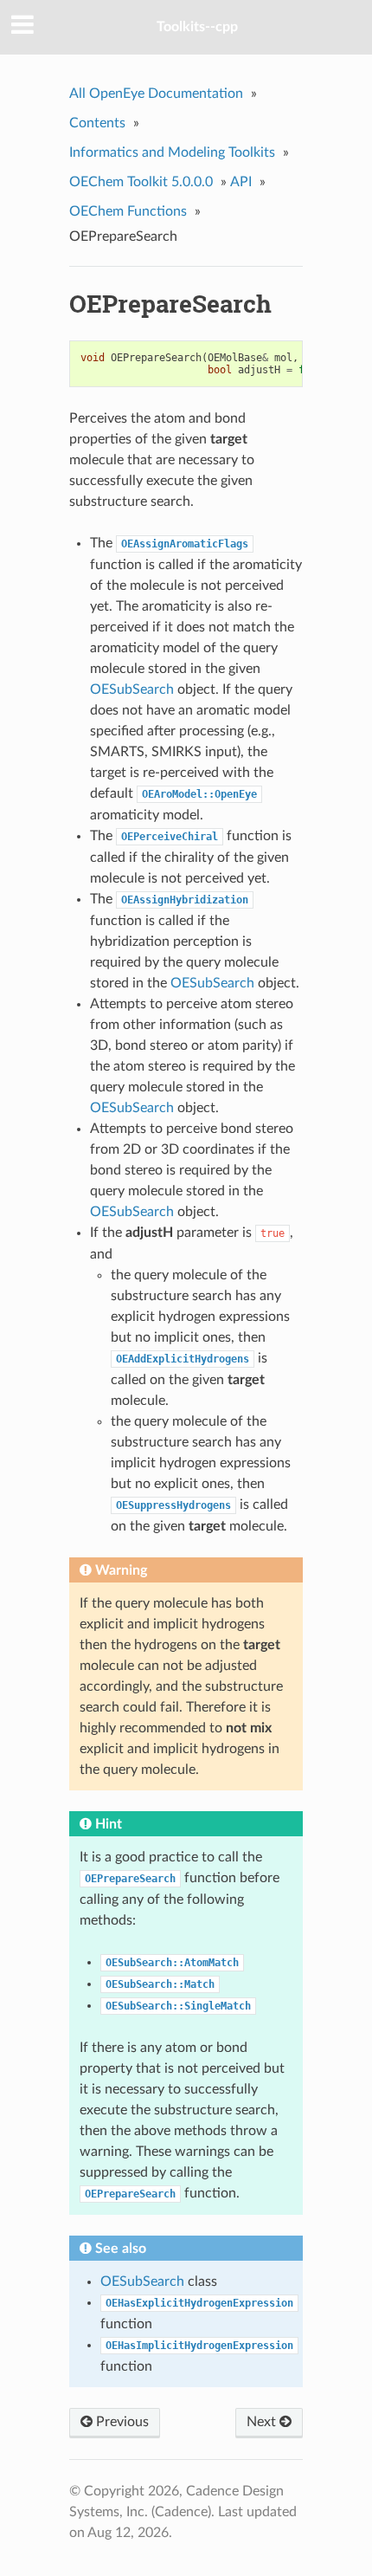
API (241, 182)
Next (263, 2422)
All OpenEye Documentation (156, 94)
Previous (121, 2422)
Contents (97, 123)
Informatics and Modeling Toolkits (172, 152)
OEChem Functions (128, 211)
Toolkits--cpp (197, 27)
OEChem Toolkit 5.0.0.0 (141, 182)
